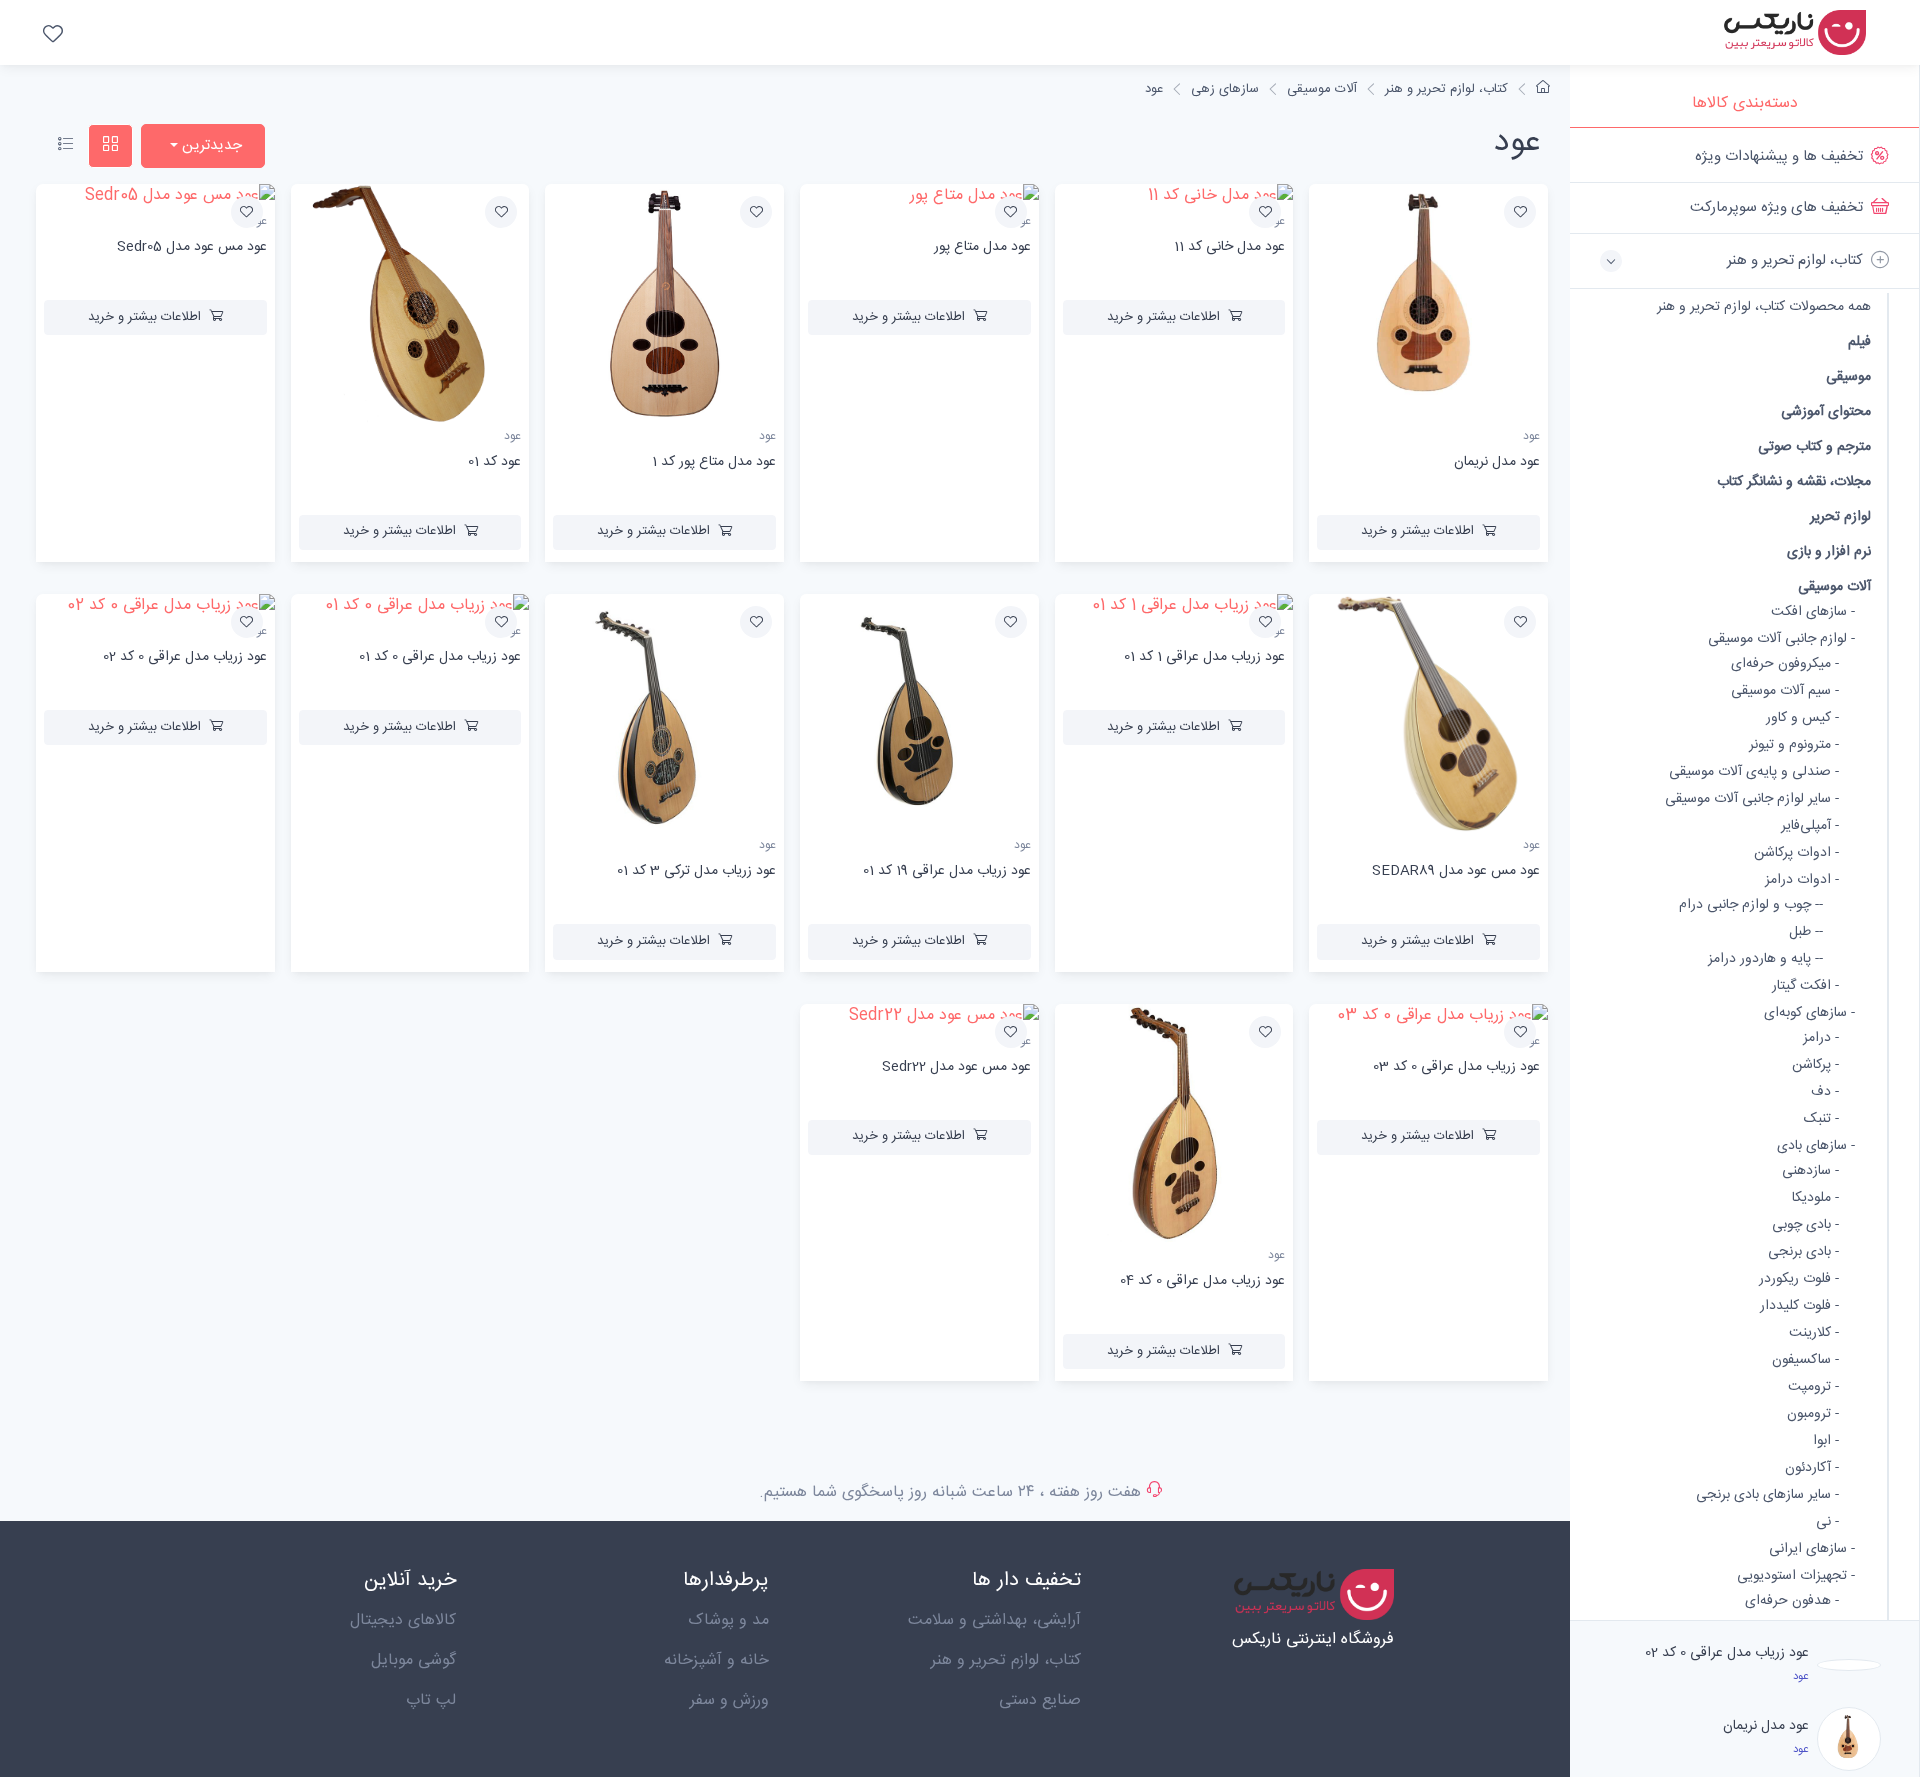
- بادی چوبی (1805, 1225)
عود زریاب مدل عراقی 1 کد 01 (1204, 657)
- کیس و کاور (1802, 718)
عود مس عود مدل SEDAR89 (1456, 871)
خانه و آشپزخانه (716, 1660)
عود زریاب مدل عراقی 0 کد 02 (185, 657)
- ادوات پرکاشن (1796, 853)
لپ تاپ (431, 1700)
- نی (1827, 1522)
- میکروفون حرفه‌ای (1785, 664)
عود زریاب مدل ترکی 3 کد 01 (696, 871)
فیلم (1859, 341)
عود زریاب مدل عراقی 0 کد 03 (1456, 1067)
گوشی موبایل (413, 1660)
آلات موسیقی (1834, 586)
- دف (1825, 1092)
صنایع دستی (1040, 1700)
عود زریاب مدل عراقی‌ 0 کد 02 (1727, 1653)
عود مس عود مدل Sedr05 (192, 247)
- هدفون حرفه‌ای (1792, 1601)
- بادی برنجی (1803, 1252)
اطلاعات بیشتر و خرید (1417, 531)
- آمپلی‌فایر (1810, 826)
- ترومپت (1813, 1387)
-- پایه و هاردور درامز (1765, 959)
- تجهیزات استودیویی (1796, 1576)
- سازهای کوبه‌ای (1809, 1013)
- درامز (1821, 1038)
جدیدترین (210, 145)
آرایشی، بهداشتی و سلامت (994, 1620)
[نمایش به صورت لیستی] (65, 146)
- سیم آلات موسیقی (1785, 691)
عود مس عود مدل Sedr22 (956, 1067)
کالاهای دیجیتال (403, 1620)
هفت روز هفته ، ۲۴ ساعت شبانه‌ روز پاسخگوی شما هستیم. (950, 1492)
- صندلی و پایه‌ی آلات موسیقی (1754, 772)
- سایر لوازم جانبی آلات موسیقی (1752, 799)
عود (1154, 89)
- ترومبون (1813, 1414)
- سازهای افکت (1813, 612)
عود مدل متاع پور (982, 247)
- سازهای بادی (1816, 1146)
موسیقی (1848, 376)
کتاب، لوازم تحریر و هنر (1446, 89)
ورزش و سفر (729, 1700)
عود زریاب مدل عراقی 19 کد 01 (947, 871)
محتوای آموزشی (1826, 411)
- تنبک (1821, 1119)
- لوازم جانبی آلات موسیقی (1781, 639)
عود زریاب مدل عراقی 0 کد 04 (1202, 1281)
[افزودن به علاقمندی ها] (1520, 212)
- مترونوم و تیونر (1794, 745)
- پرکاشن (1815, 1065)
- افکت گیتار (1805, 986)
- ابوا (1826, 1441)
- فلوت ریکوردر (1799, 1279)
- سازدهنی (1810, 1171)
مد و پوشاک (728, 1620)
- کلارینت (1814, 1333)
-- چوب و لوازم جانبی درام (1751, 905)
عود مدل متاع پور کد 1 (714, 462)
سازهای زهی (1225, 89)
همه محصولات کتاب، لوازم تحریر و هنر (1764, 307)
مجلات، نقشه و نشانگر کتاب (1794, 481)
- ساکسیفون (1805, 1360)
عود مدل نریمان (1766, 1726)
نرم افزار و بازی (1829, 551)
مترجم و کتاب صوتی (1814, 446)
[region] (1744, 874)
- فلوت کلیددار (1799, 1306)
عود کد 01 (494, 462)
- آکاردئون (1812, 1468)
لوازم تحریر (1840, 516)
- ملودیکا (1815, 1198)
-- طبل (1806, 932)
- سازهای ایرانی (1812, 1549)
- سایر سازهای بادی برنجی (1767, 1495)
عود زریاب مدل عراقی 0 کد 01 (440, 657)
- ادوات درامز (1802, 880)
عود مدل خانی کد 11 (1229, 247)
